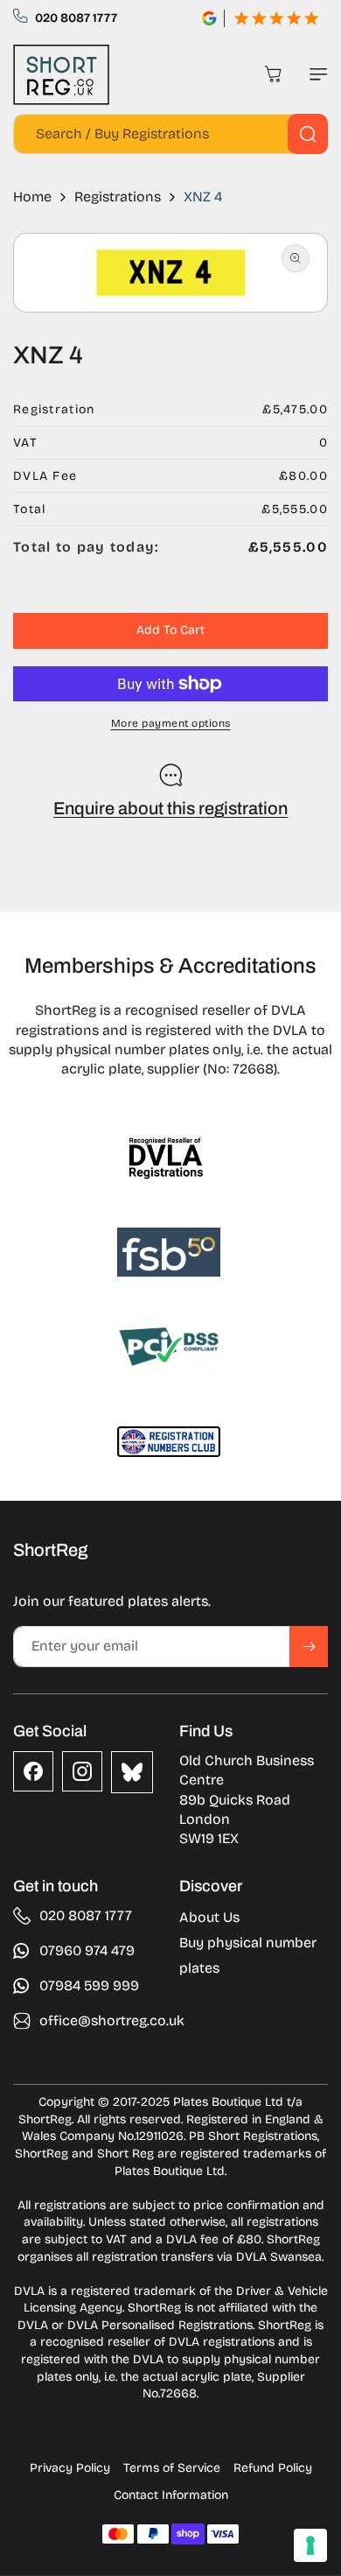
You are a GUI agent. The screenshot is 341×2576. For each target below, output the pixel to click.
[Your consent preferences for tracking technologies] (310, 2545)
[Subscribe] (309, 1647)
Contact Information (171, 2495)
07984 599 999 (89, 1985)
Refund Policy (273, 2468)
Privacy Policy (70, 2468)
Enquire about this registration (170, 808)
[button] (315, 74)
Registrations (118, 197)
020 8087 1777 (76, 18)
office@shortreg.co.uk (112, 2020)
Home (32, 197)
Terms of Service (172, 2468)
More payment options (171, 723)
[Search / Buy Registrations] (308, 134)
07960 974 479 (87, 1950)
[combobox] (170, 134)
